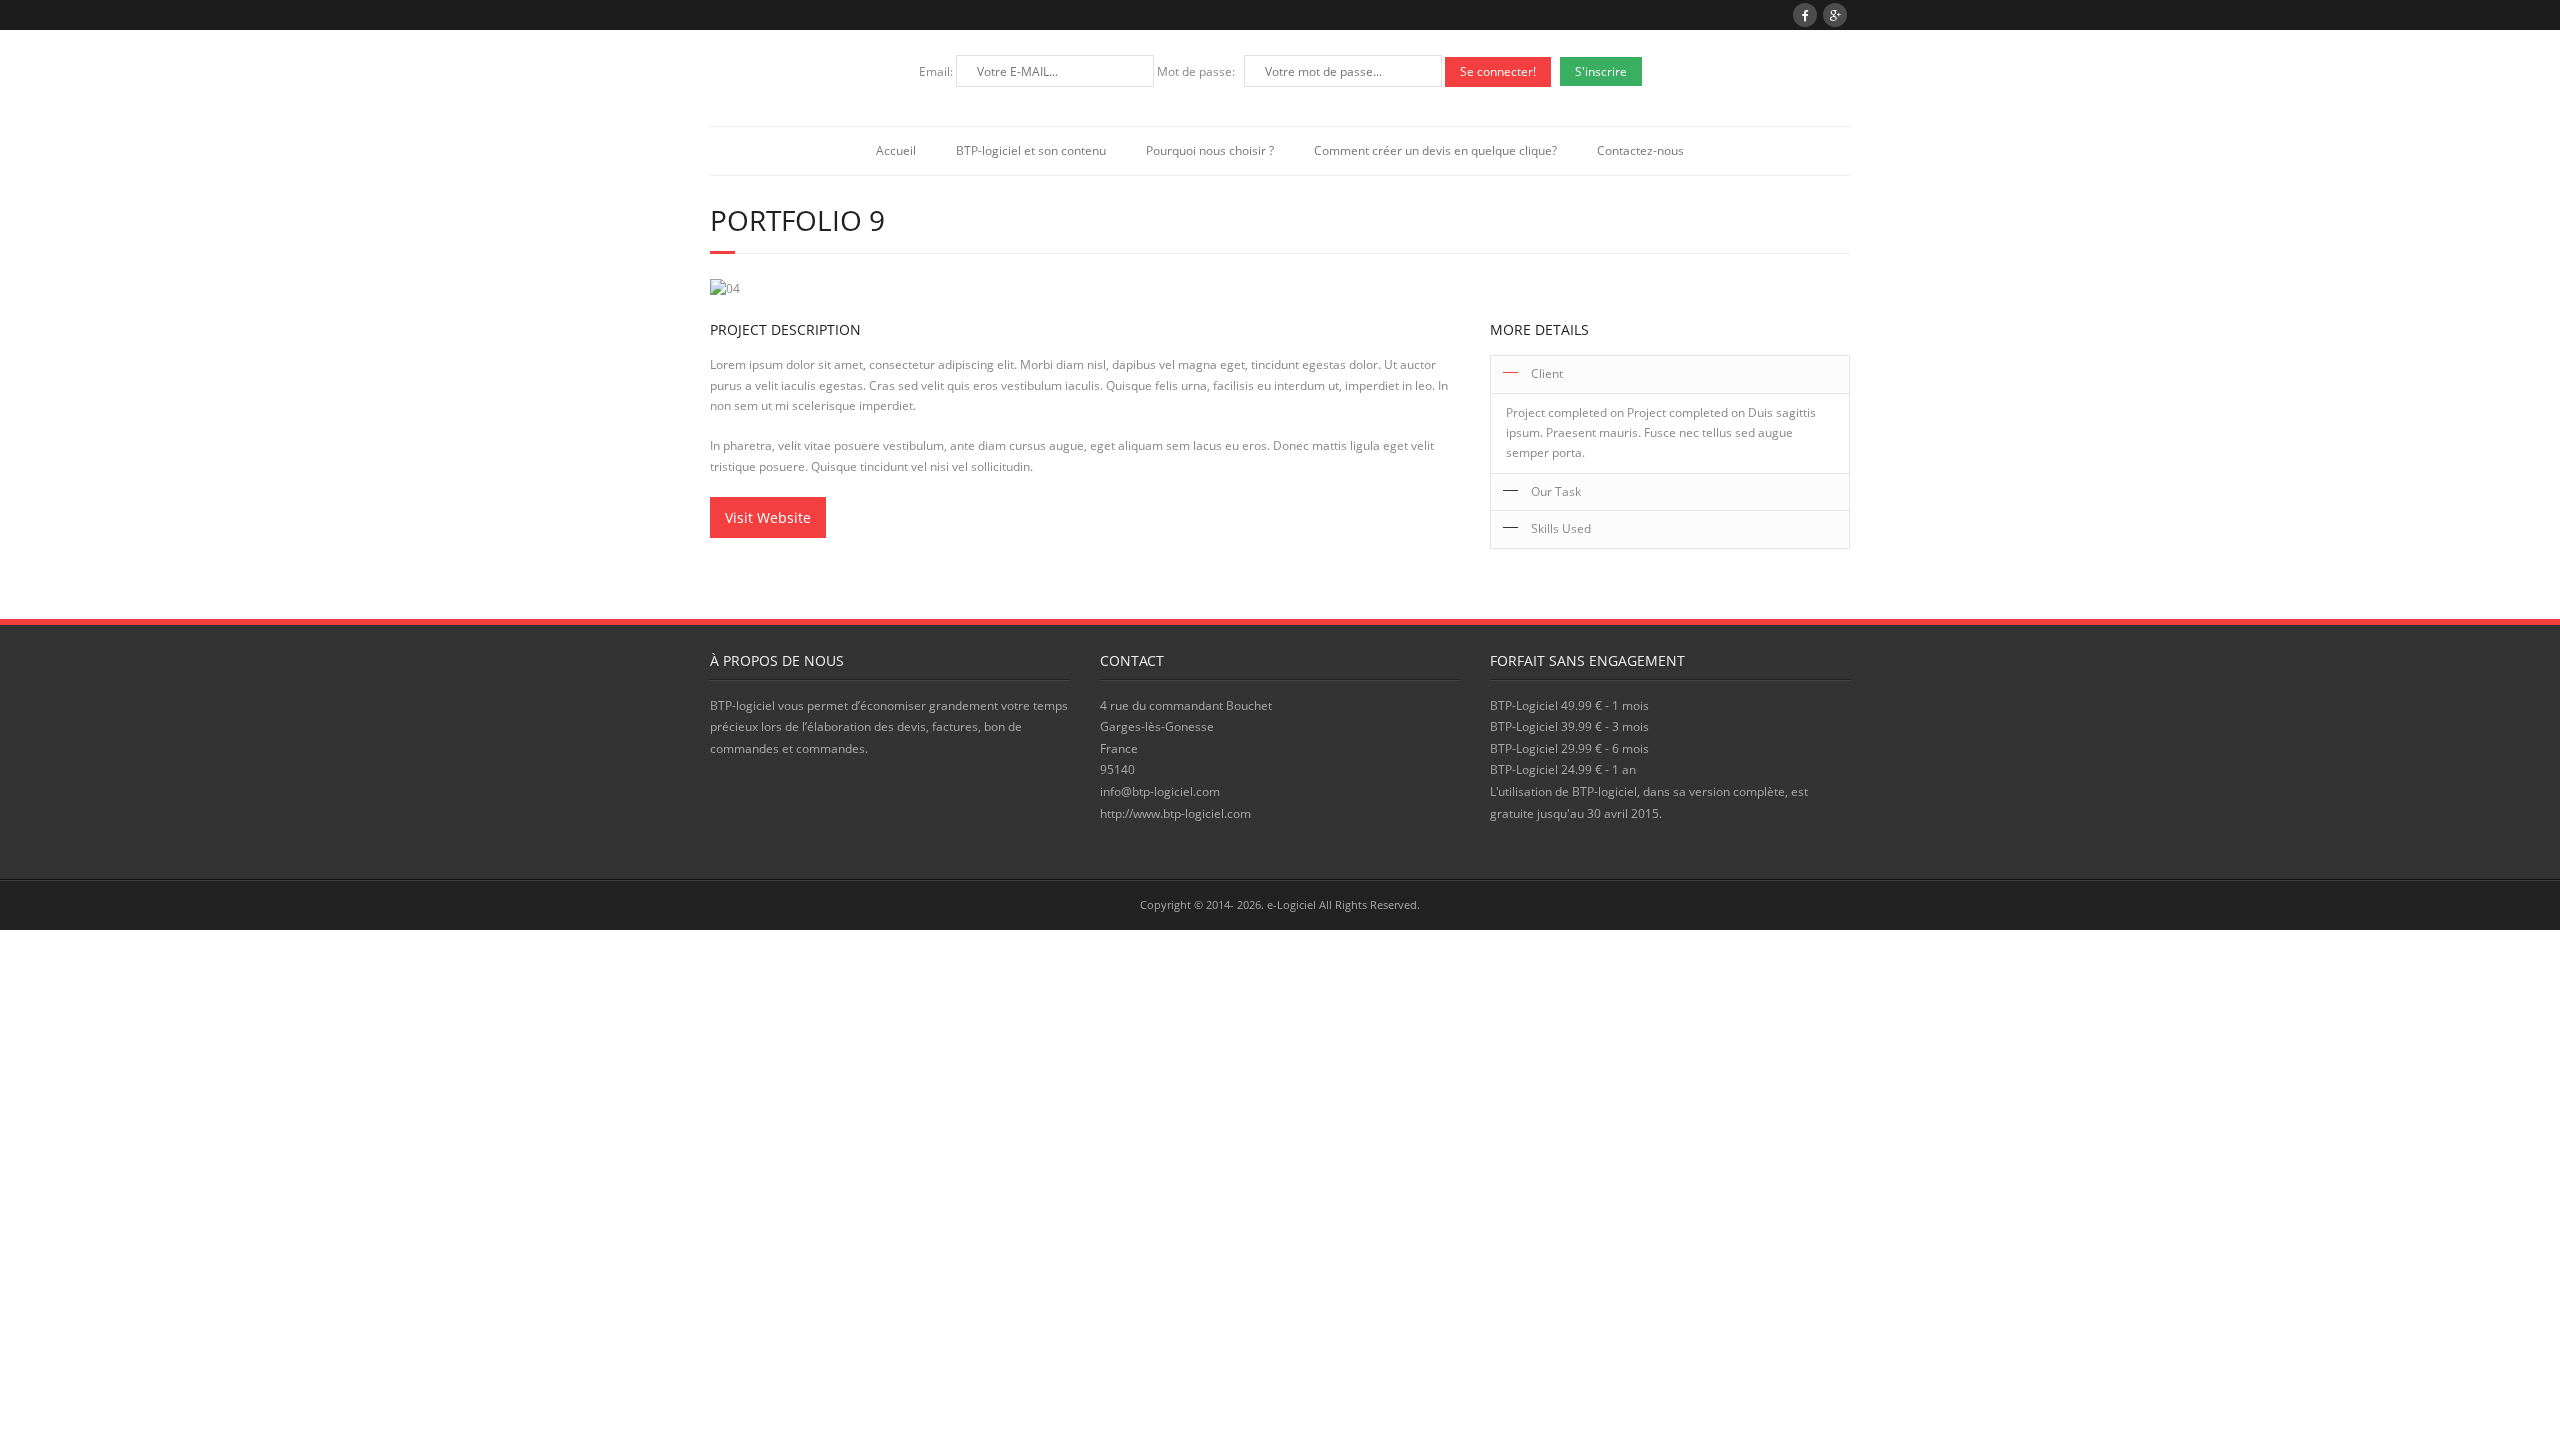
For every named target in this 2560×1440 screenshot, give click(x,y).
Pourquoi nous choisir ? (1210, 150)
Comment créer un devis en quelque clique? (1435, 150)
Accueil (896, 150)
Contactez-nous (1640, 150)
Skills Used (1561, 528)
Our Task (1556, 491)
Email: (937, 71)
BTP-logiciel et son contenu (1031, 150)
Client (1547, 373)
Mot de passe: (1197, 71)
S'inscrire (1601, 71)
